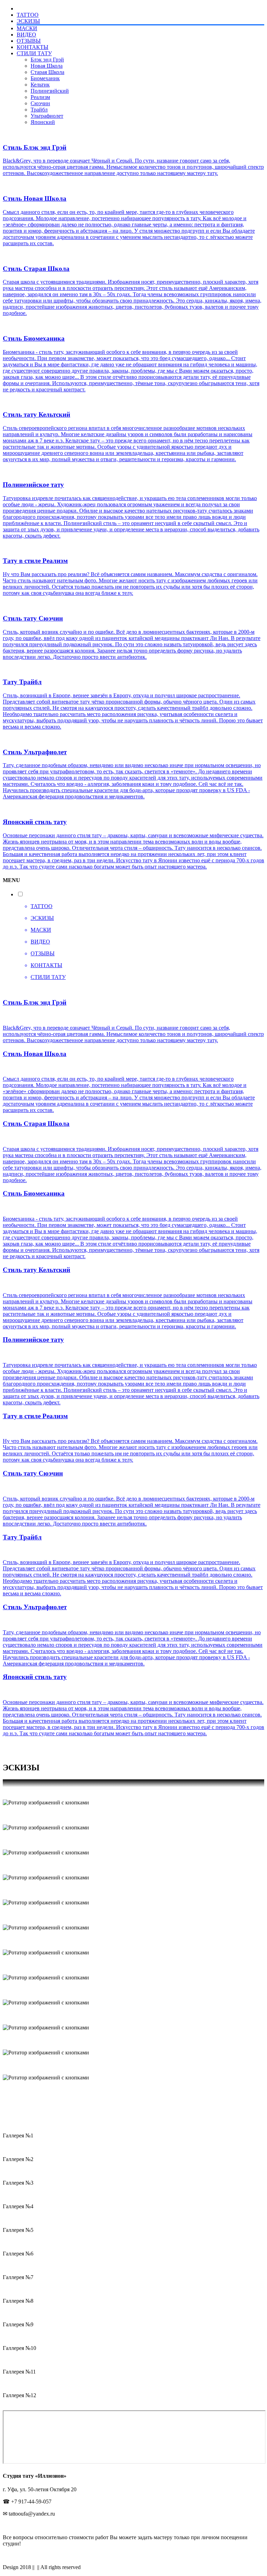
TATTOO (28, 15)
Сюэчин (40, 103)
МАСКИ (27, 28)
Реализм (40, 97)
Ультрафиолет (47, 116)
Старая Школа (47, 72)
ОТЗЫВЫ (29, 41)
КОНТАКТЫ (33, 47)
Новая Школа (47, 66)
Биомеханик (45, 78)
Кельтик (40, 85)
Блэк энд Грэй (47, 60)
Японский (43, 122)
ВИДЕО (26, 35)
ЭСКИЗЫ (28, 21)
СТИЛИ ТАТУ (34, 53)
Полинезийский (50, 91)
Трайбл (39, 110)
